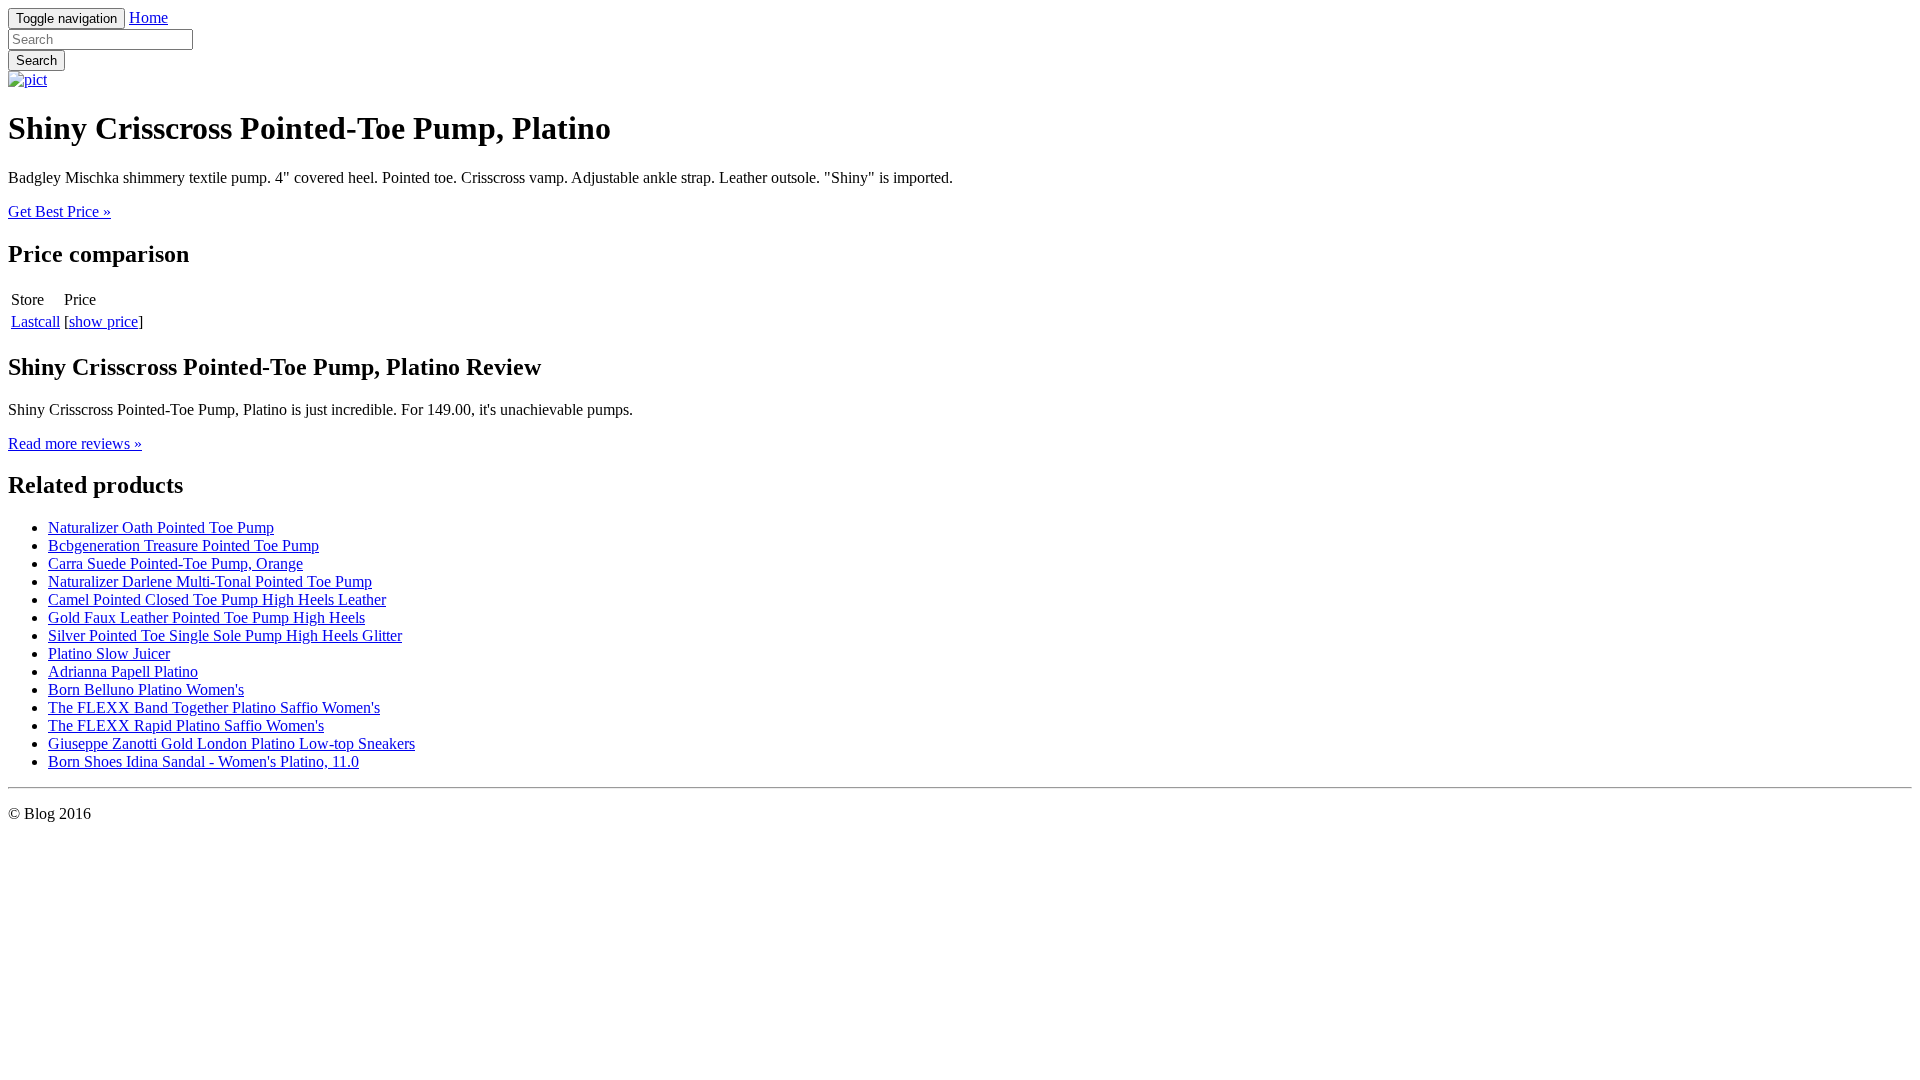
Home (148, 17)
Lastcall (35, 321)
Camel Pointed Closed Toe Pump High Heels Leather (217, 599)
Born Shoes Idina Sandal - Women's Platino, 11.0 (203, 761)
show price (103, 321)
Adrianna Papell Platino (123, 671)
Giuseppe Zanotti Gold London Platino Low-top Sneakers (231, 743)
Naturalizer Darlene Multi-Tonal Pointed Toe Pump (210, 581)
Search (36, 60)
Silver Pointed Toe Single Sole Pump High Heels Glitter (225, 635)
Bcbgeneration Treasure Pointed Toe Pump (183, 545)
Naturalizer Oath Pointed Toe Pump (161, 527)
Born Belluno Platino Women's (146, 689)
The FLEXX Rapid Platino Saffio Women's (186, 725)
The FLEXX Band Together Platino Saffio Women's (214, 707)
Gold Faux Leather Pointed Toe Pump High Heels (206, 617)
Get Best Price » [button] (59, 211)
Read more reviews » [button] (75, 443)
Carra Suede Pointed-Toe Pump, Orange (175, 563)
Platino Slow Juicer (109, 653)
